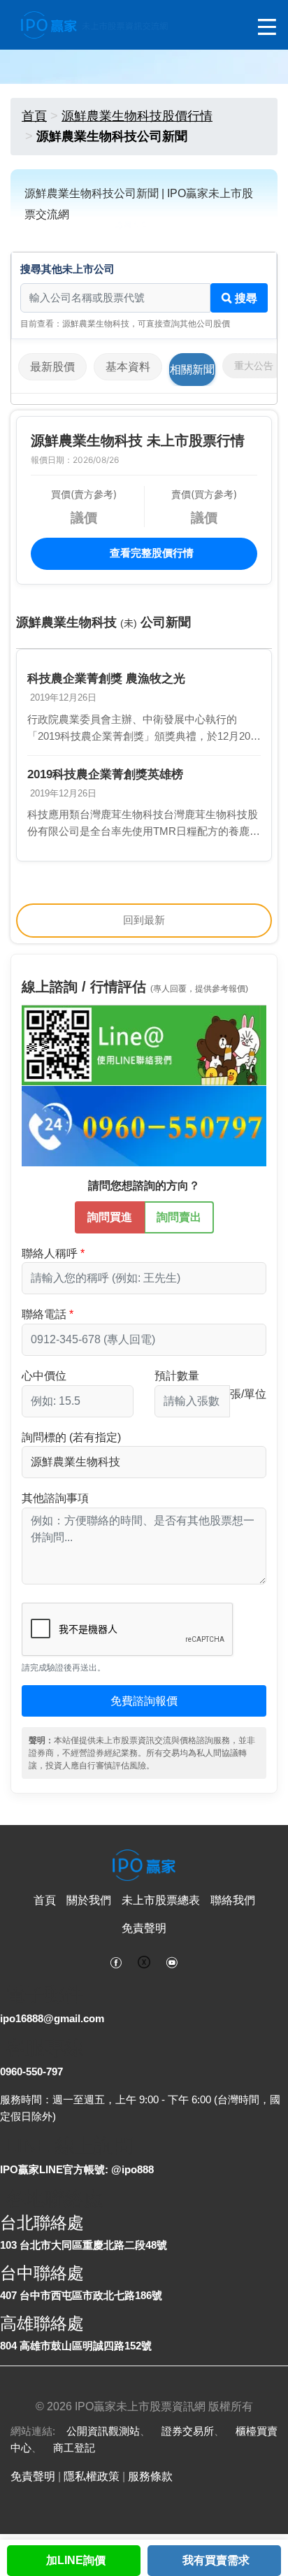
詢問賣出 (179, 1217)
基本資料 (128, 367)
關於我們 (89, 1900)
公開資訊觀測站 (103, 2431)
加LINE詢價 (76, 2560)
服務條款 (150, 2476)
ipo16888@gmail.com (52, 2018)
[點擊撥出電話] (144, 1125)
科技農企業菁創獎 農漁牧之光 (106, 679)
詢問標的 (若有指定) (71, 1437)
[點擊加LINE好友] (144, 1044)
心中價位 (44, 1376)
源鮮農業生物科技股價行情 (137, 116)
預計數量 (177, 1376)
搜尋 (245, 298)
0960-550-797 (31, 2071)
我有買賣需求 (216, 2560)
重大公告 (254, 366)
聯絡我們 (233, 1900)
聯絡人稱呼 (50, 1253)
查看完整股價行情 (150, 553)
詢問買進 (110, 1217)
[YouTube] (172, 1961)
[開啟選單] (267, 28)
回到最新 (144, 920)
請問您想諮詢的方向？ (144, 1186)
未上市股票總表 (161, 1900)
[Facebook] (116, 1961)
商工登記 (74, 2448)
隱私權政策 (92, 2476)
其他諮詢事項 (55, 1498)
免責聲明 (144, 1928)
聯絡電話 (44, 1314)
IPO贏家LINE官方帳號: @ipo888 (77, 2169)
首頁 (34, 116)
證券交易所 (188, 2431)
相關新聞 (192, 370)
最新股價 (52, 367)
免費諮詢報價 (144, 1701)
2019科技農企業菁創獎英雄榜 (105, 774)
